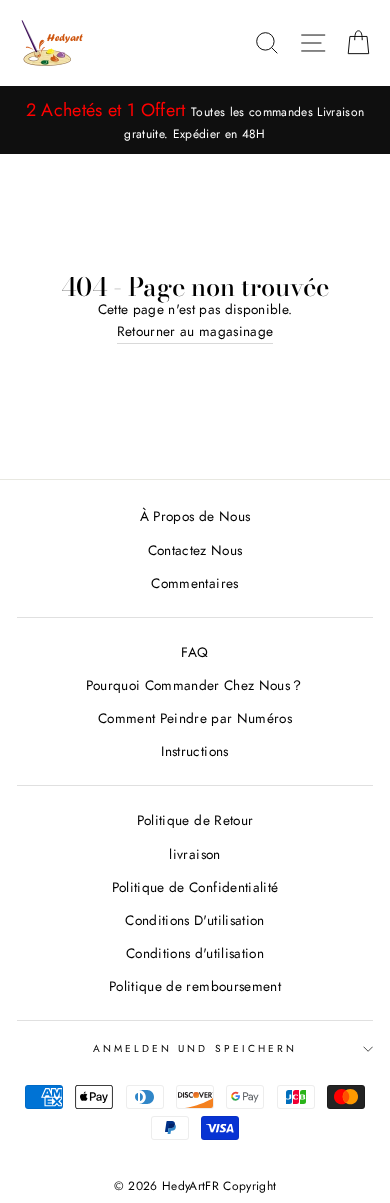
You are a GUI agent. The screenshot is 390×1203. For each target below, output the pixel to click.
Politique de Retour (195, 820)
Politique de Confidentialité (195, 887)
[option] (195, 120)
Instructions (194, 751)
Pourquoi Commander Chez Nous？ (195, 685)
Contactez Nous (195, 550)
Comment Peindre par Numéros (195, 718)
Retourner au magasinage (195, 331)
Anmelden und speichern (195, 1048)
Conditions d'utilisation (195, 953)
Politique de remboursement (195, 986)
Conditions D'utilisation (194, 920)
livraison (194, 854)
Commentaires (194, 583)
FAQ (194, 652)
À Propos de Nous (195, 516)
